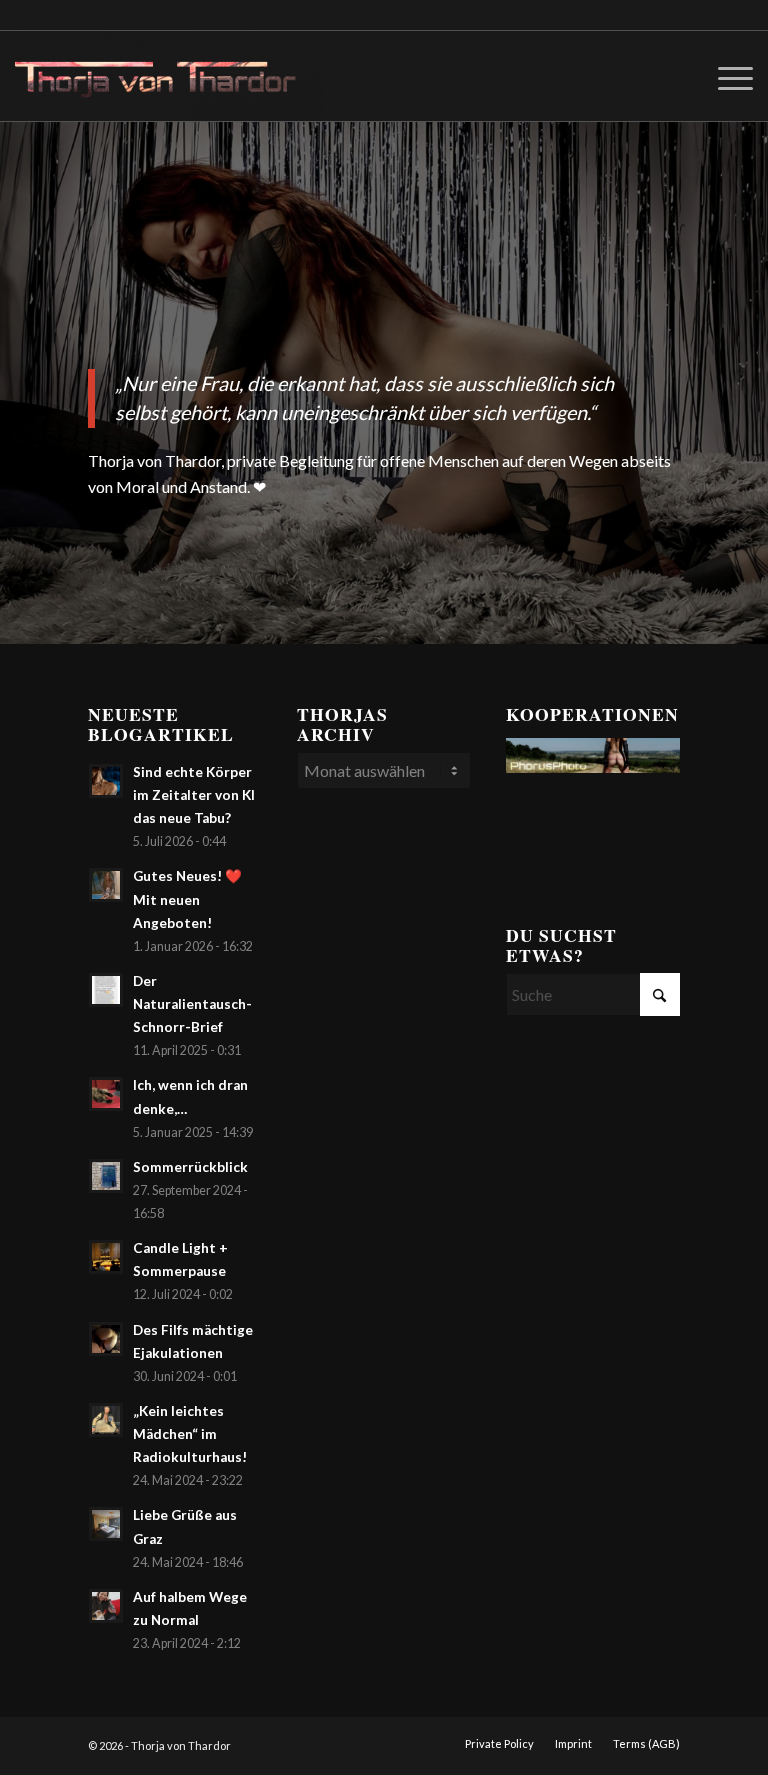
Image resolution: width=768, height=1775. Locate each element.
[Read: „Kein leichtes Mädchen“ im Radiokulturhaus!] (106, 1420)
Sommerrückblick (190, 1167)
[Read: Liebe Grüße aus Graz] (106, 1524)
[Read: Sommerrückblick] (106, 1176)
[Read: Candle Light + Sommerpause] (106, 1257)
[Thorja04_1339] (168, 76)
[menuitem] (725, 76)
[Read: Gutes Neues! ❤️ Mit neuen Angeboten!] (106, 885)
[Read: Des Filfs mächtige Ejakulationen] (106, 1339)
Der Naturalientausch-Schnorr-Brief (192, 1004)
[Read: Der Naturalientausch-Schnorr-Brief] (106, 990)
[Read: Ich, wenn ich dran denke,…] (106, 1094)
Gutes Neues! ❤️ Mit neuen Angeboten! (187, 899)
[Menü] (725, 76)
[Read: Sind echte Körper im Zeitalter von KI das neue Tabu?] (106, 781)
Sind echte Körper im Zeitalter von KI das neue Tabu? (194, 795)
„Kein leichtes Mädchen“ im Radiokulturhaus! (190, 1434)
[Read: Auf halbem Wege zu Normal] (106, 1606)
